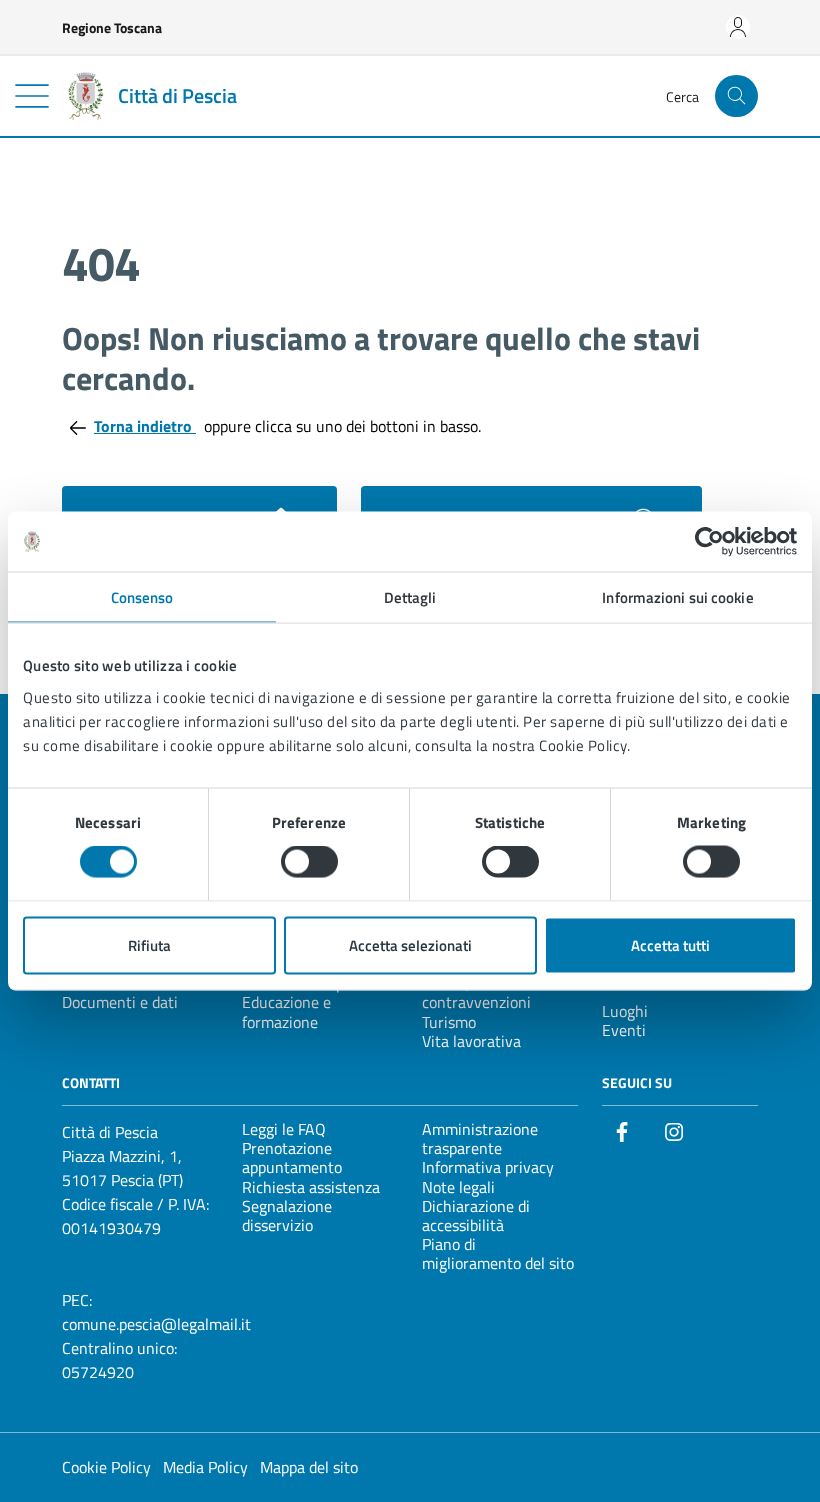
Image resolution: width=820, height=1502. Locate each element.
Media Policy (205, 1467)
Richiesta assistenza (311, 1187)
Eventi (624, 1030)
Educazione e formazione (286, 1011)
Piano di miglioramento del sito (498, 1253)
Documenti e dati (120, 1002)
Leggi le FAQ (284, 1129)
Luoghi (625, 1011)
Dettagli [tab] (410, 597)
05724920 (98, 1372)
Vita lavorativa (471, 1041)
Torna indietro (145, 426)
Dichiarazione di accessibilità (476, 1215)
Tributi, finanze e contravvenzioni (479, 992)
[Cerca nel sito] (736, 96)
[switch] (309, 862)
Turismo (449, 1022)
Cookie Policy (106, 1467)
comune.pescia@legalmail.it (156, 1324)
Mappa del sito (309, 1467)
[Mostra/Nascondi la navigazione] (32, 96)
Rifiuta (149, 944)
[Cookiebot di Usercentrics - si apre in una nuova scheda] (709, 542)
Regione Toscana (112, 27)
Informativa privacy (488, 1167)
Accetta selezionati (410, 944)
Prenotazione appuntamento (292, 1157)
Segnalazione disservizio (287, 1215)
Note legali (458, 1187)
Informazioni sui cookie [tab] (677, 597)
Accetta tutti (670, 944)
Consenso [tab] (142, 597)
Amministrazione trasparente (480, 1138)
